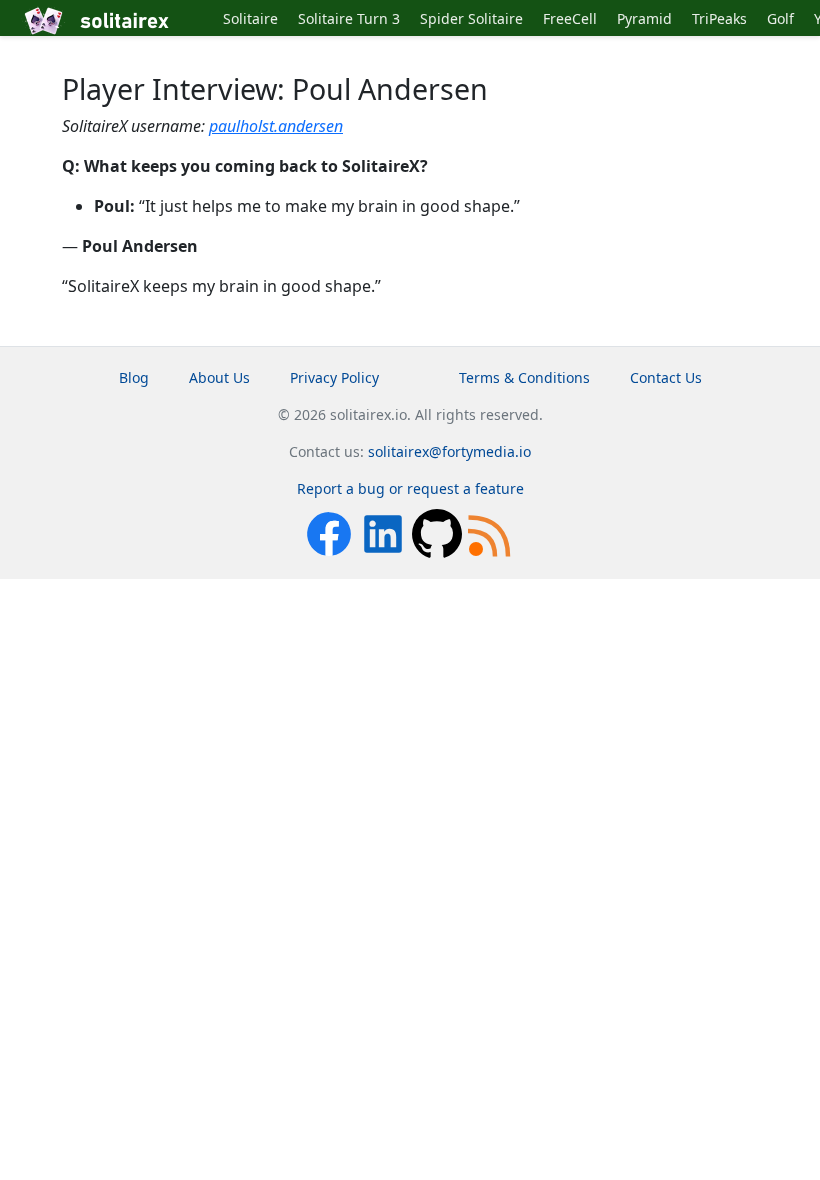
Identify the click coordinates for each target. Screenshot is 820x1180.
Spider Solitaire (471, 18)
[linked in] (385, 532)
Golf (780, 18)
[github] (439, 532)
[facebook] (331, 532)
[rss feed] (491, 532)
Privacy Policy (334, 377)
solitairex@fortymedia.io (449, 451)
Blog (134, 377)
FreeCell (570, 18)
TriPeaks (719, 18)
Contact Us (666, 377)
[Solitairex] (116, 21)
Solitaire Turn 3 (349, 18)
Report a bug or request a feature (410, 488)
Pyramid (644, 18)
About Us (219, 377)
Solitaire (250, 18)
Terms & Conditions (524, 377)
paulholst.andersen (276, 126)
